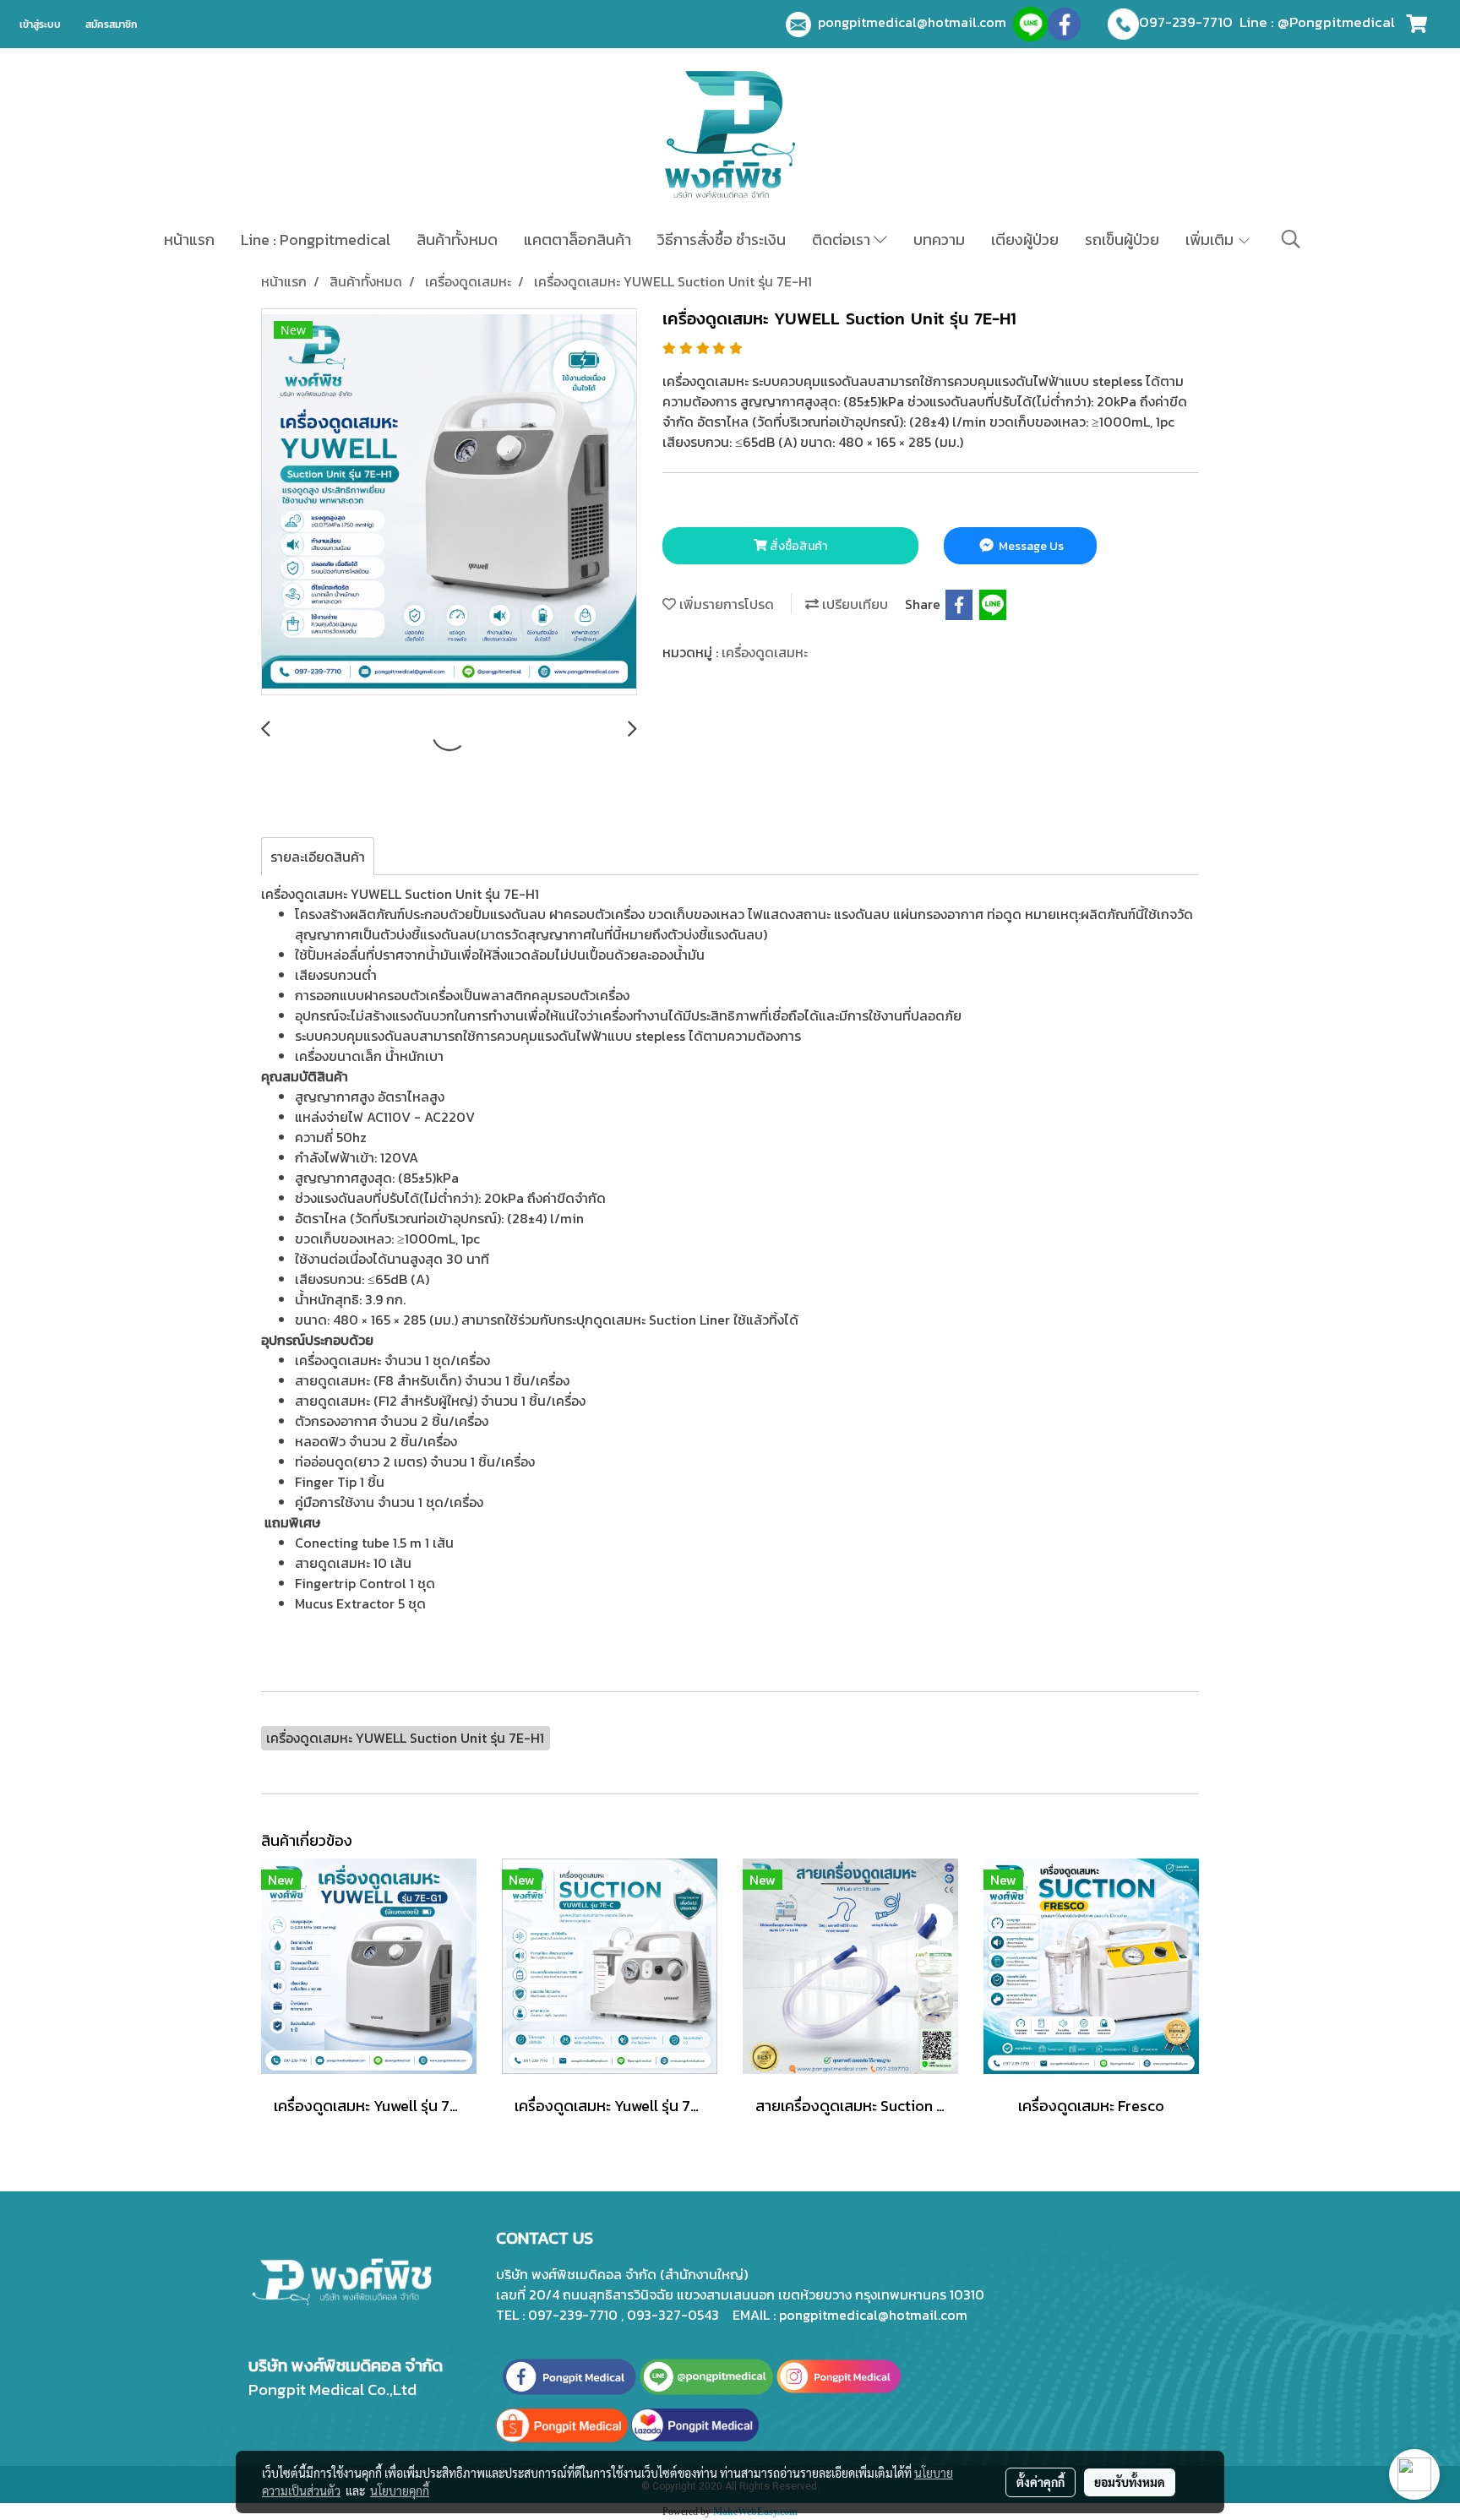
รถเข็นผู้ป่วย (1122, 239)
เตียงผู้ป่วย (1025, 239)
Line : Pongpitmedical (316, 239)
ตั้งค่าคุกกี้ (1041, 2482)
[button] (1291, 239)
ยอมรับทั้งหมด (1130, 2482)
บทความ (939, 239)
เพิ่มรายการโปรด (725, 604)
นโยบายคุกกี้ (400, 2490)
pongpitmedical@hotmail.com (915, 22)
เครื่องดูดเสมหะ (765, 652)
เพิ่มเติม (1211, 239)
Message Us (1030, 546)
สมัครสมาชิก (111, 24)
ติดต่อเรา (843, 239)
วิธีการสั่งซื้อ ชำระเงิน (722, 239)
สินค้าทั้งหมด (457, 239)
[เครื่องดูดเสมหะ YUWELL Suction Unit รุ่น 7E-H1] (449, 503)
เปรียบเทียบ (853, 604)
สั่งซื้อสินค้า (797, 546)
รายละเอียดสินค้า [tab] (318, 857)
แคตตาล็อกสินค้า (577, 239)
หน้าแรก (189, 239)
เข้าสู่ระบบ (40, 24)
